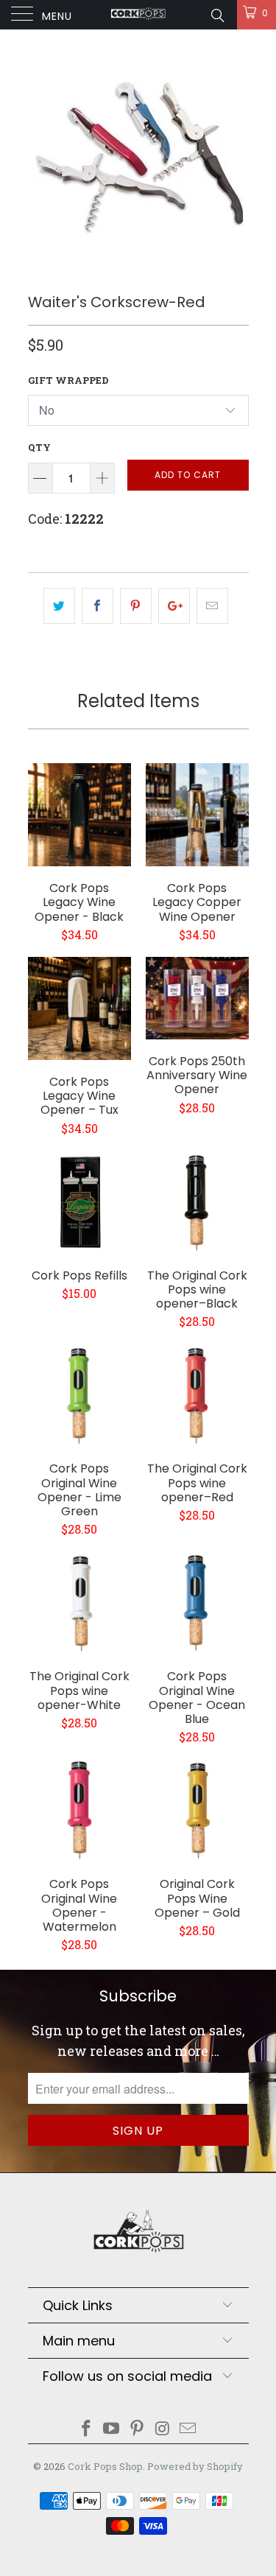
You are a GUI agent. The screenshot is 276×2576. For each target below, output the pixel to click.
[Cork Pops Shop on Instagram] (163, 2429)
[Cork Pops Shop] (138, 15)
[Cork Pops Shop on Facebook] (86, 2429)
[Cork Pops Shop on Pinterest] (138, 2429)
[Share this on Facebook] (98, 606)
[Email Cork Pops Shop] (188, 2429)
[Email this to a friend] (212, 606)
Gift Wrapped (68, 380)
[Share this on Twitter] (59, 606)
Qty (39, 447)
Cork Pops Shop (105, 2466)
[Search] (217, 15)
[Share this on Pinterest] (136, 606)
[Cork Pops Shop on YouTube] (112, 2429)
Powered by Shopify (195, 2466)
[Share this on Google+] (174, 606)
